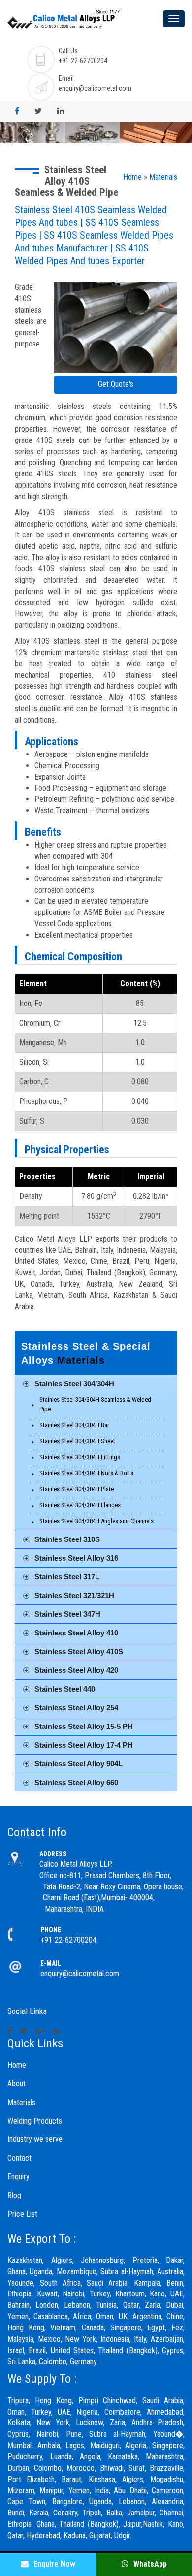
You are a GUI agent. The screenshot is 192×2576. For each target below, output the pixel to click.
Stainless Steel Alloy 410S (79, 1651)
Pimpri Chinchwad (107, 2401)
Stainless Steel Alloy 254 (76, 1708)
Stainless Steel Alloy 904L (79, 1764)
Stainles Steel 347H (67, 1614)
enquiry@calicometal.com (95, 88)
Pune (74, 2434)
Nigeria (87, 2412)
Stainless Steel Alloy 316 (76, 1558)
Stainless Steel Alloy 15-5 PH (84, 1726)
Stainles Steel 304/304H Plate (77, 1489)
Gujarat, (101, 2535)
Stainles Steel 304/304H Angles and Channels (96, 1521)
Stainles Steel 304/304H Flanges (80, 1505)
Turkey (41, 2412)
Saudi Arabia (163, 2401)
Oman (16, 2412)
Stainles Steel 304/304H (74, 1384)
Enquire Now (53, 2564)
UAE (64, 2412)
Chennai (171, 2513)
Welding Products (35, 2121)
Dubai (175, 2305)
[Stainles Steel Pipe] (116, 329)
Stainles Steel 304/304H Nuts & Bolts (86, 1473)
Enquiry (18, 2177)
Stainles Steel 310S (67, 1539)
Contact (19, 2158)
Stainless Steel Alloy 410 (76, 1633)
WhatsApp (149, 2564)
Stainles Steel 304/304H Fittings (80, 1457)
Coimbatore (122, 2412)
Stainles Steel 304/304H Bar (74, 1425)
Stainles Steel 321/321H (74, 1595)
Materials (163, 177)
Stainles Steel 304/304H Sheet (77, 1441)
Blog (14, 2195)
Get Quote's (116, 384)
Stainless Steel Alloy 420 (76, 1670)
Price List (22, 2214)
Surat (137, 2468)
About (16, 2084)
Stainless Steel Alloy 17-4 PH (84, 1745)
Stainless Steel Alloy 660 (76, 1782)
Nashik (153, 2524)
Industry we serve (35, 2139)
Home (132, 177)
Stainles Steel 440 (65, 1689)
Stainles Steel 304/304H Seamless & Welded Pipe (95, 1404)
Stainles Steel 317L (67, 1577)
